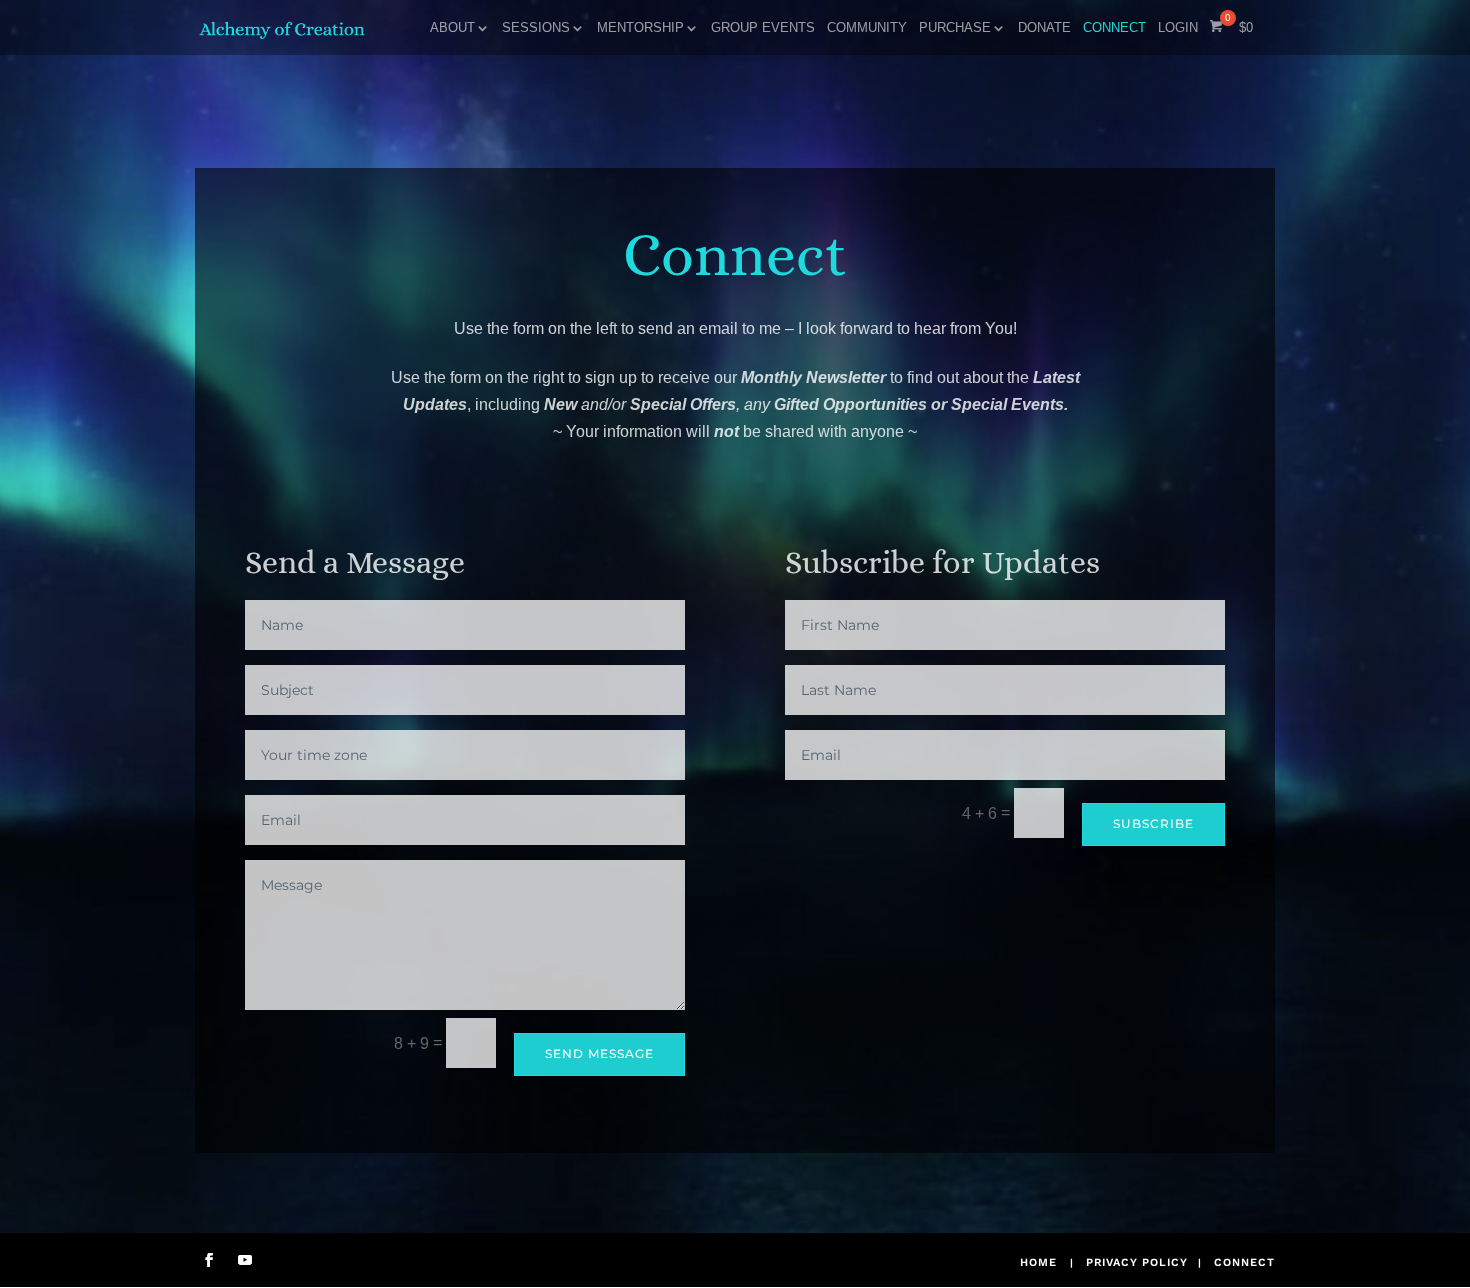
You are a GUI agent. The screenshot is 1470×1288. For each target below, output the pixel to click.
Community (867, 28)
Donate (1044, 28)
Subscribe (1153, 823)
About (452, 28)
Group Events (763, 28)
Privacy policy (1137, 1262)
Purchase (955, 28)
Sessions (536, 28)
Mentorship (640, 28)
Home (1038, 1262)
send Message (599, 1053)
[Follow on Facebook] (209, 1260)
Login (1178, 28)
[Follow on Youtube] (245, 1260)
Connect (1114, 28)
